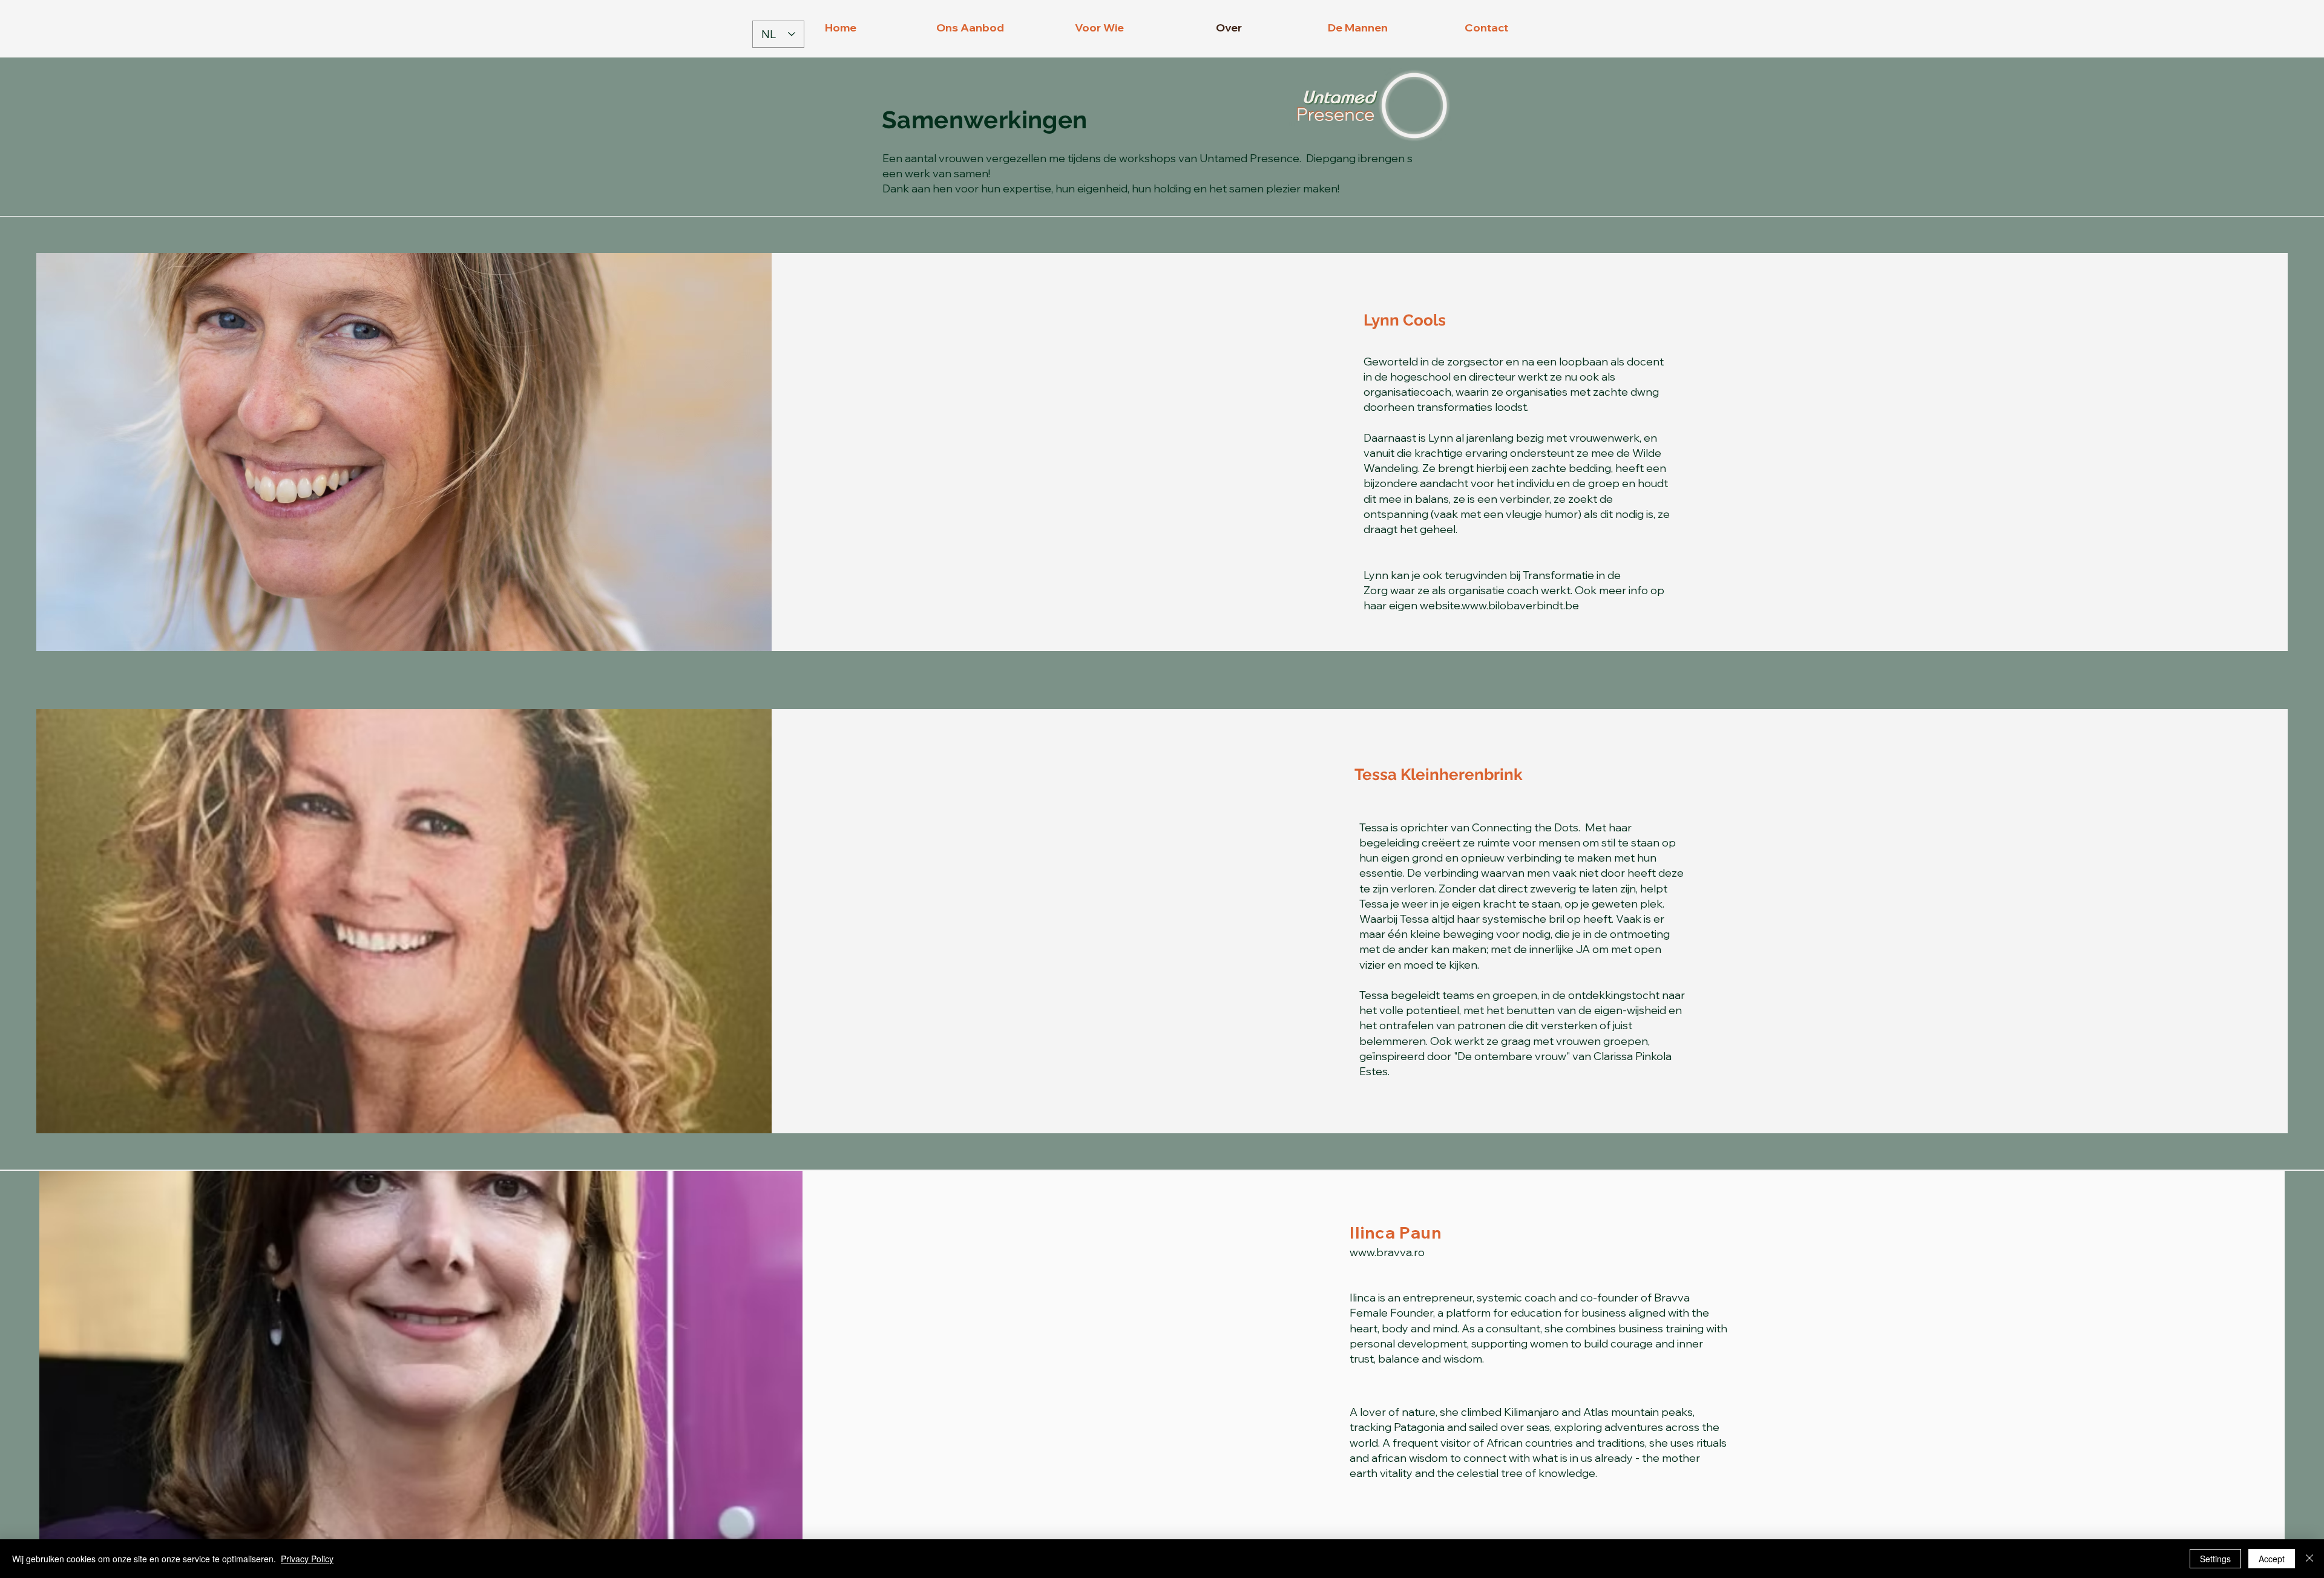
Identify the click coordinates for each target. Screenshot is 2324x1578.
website (1440, 605)
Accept (2272, 1559)
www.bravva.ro (1387, 1252)
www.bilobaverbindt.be (1520, 605)
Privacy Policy (307, 1559)
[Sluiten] (2309, 1559)
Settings (2215, 1559)
